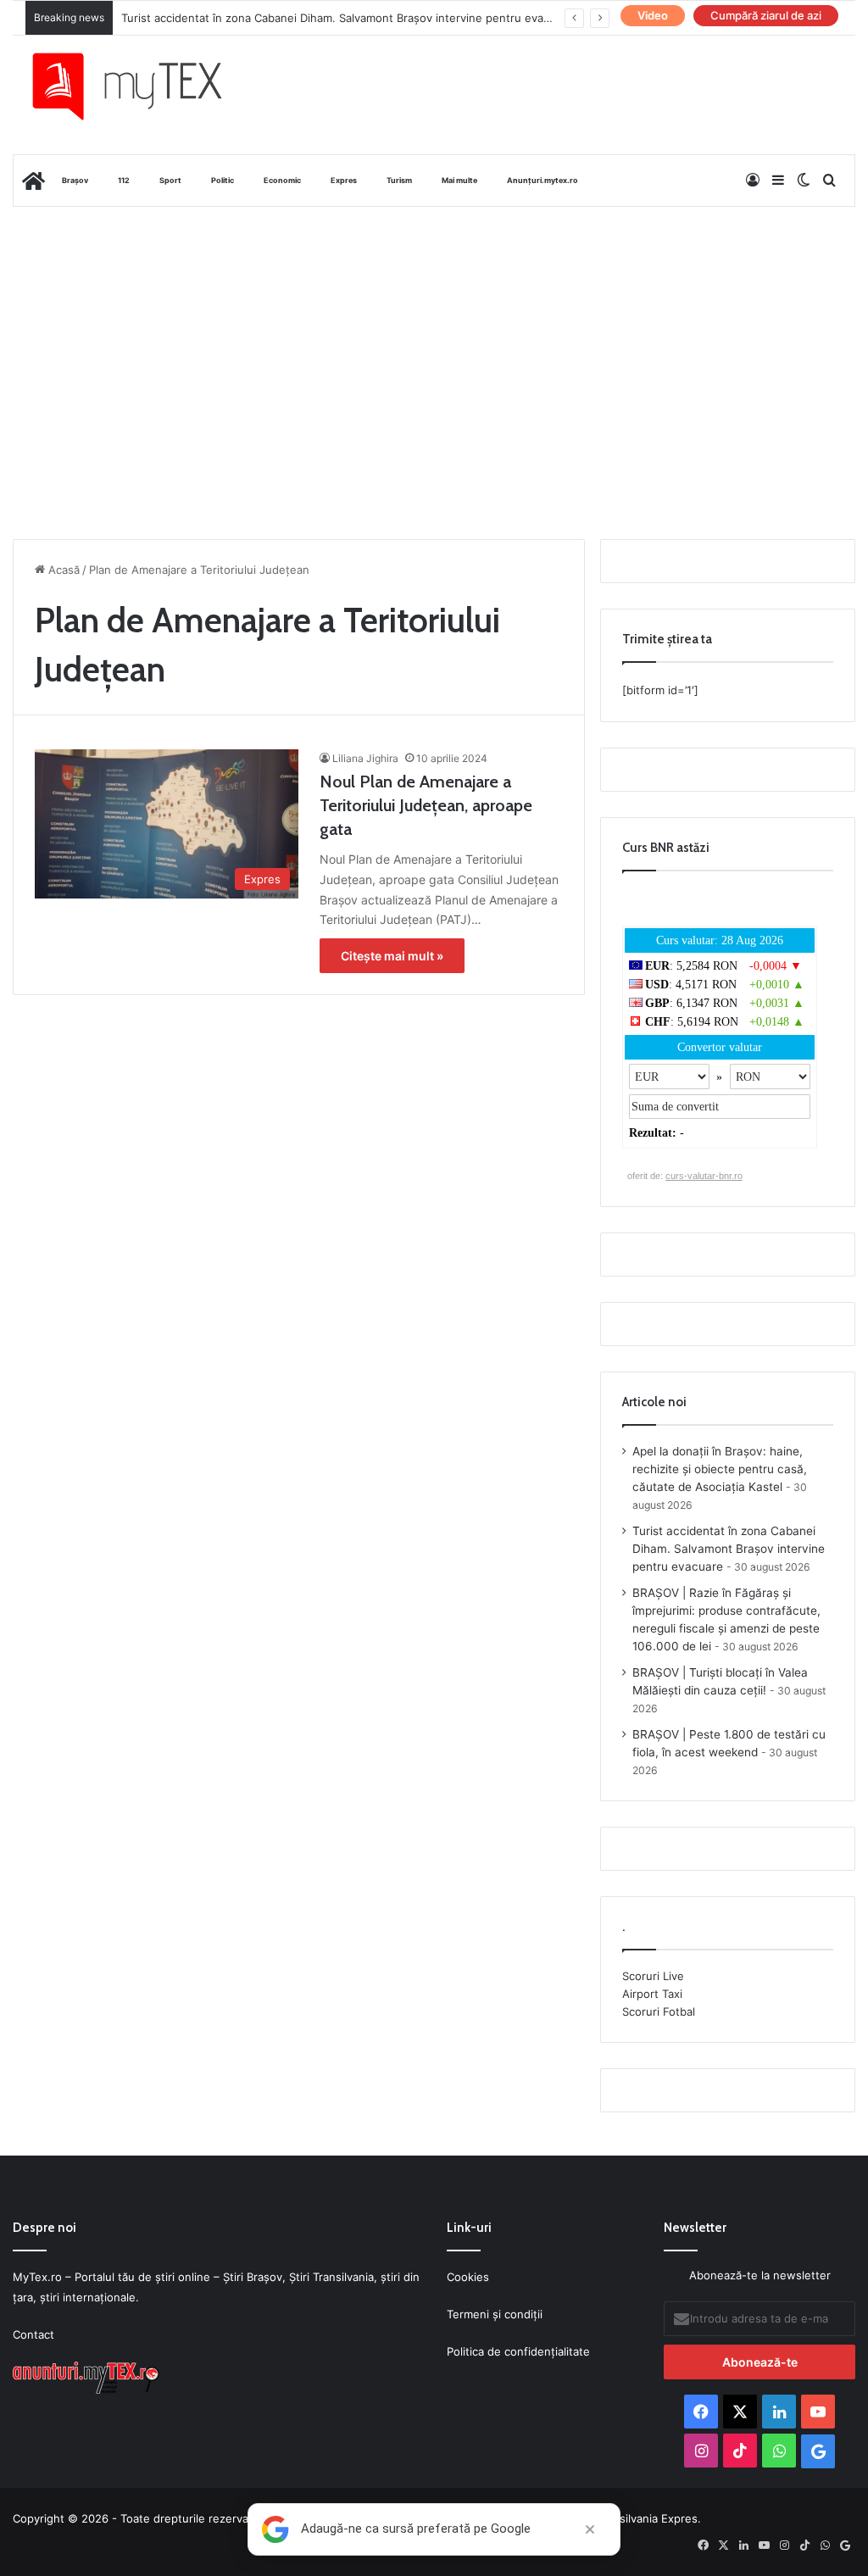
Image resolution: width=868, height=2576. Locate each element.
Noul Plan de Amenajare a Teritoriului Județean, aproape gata (426, 805)
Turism (399, 180)
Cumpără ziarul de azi (766, 15)
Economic (282, 180)
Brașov (75, 180)
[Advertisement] (434, 342)
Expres (344, 180)
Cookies (468, 2277)
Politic (223, 180)
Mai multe (459, 180)
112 (124, 180)
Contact (33, 2334)
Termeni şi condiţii (495, 2314)
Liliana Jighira (365, 758)
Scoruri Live (653, 1976)
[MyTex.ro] (140, 86)
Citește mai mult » (392, 956)
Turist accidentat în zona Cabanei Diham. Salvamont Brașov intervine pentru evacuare (347, 18)
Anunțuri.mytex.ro (542, 180)
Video (653, 15)
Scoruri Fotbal (659, 2011)
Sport (170, 180)
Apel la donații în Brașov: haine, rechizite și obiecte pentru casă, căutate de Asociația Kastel (720, 1469)
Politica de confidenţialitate (518, 2351)
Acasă (62, 570)
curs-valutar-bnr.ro (704, 1176)
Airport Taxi (652, 1994)
